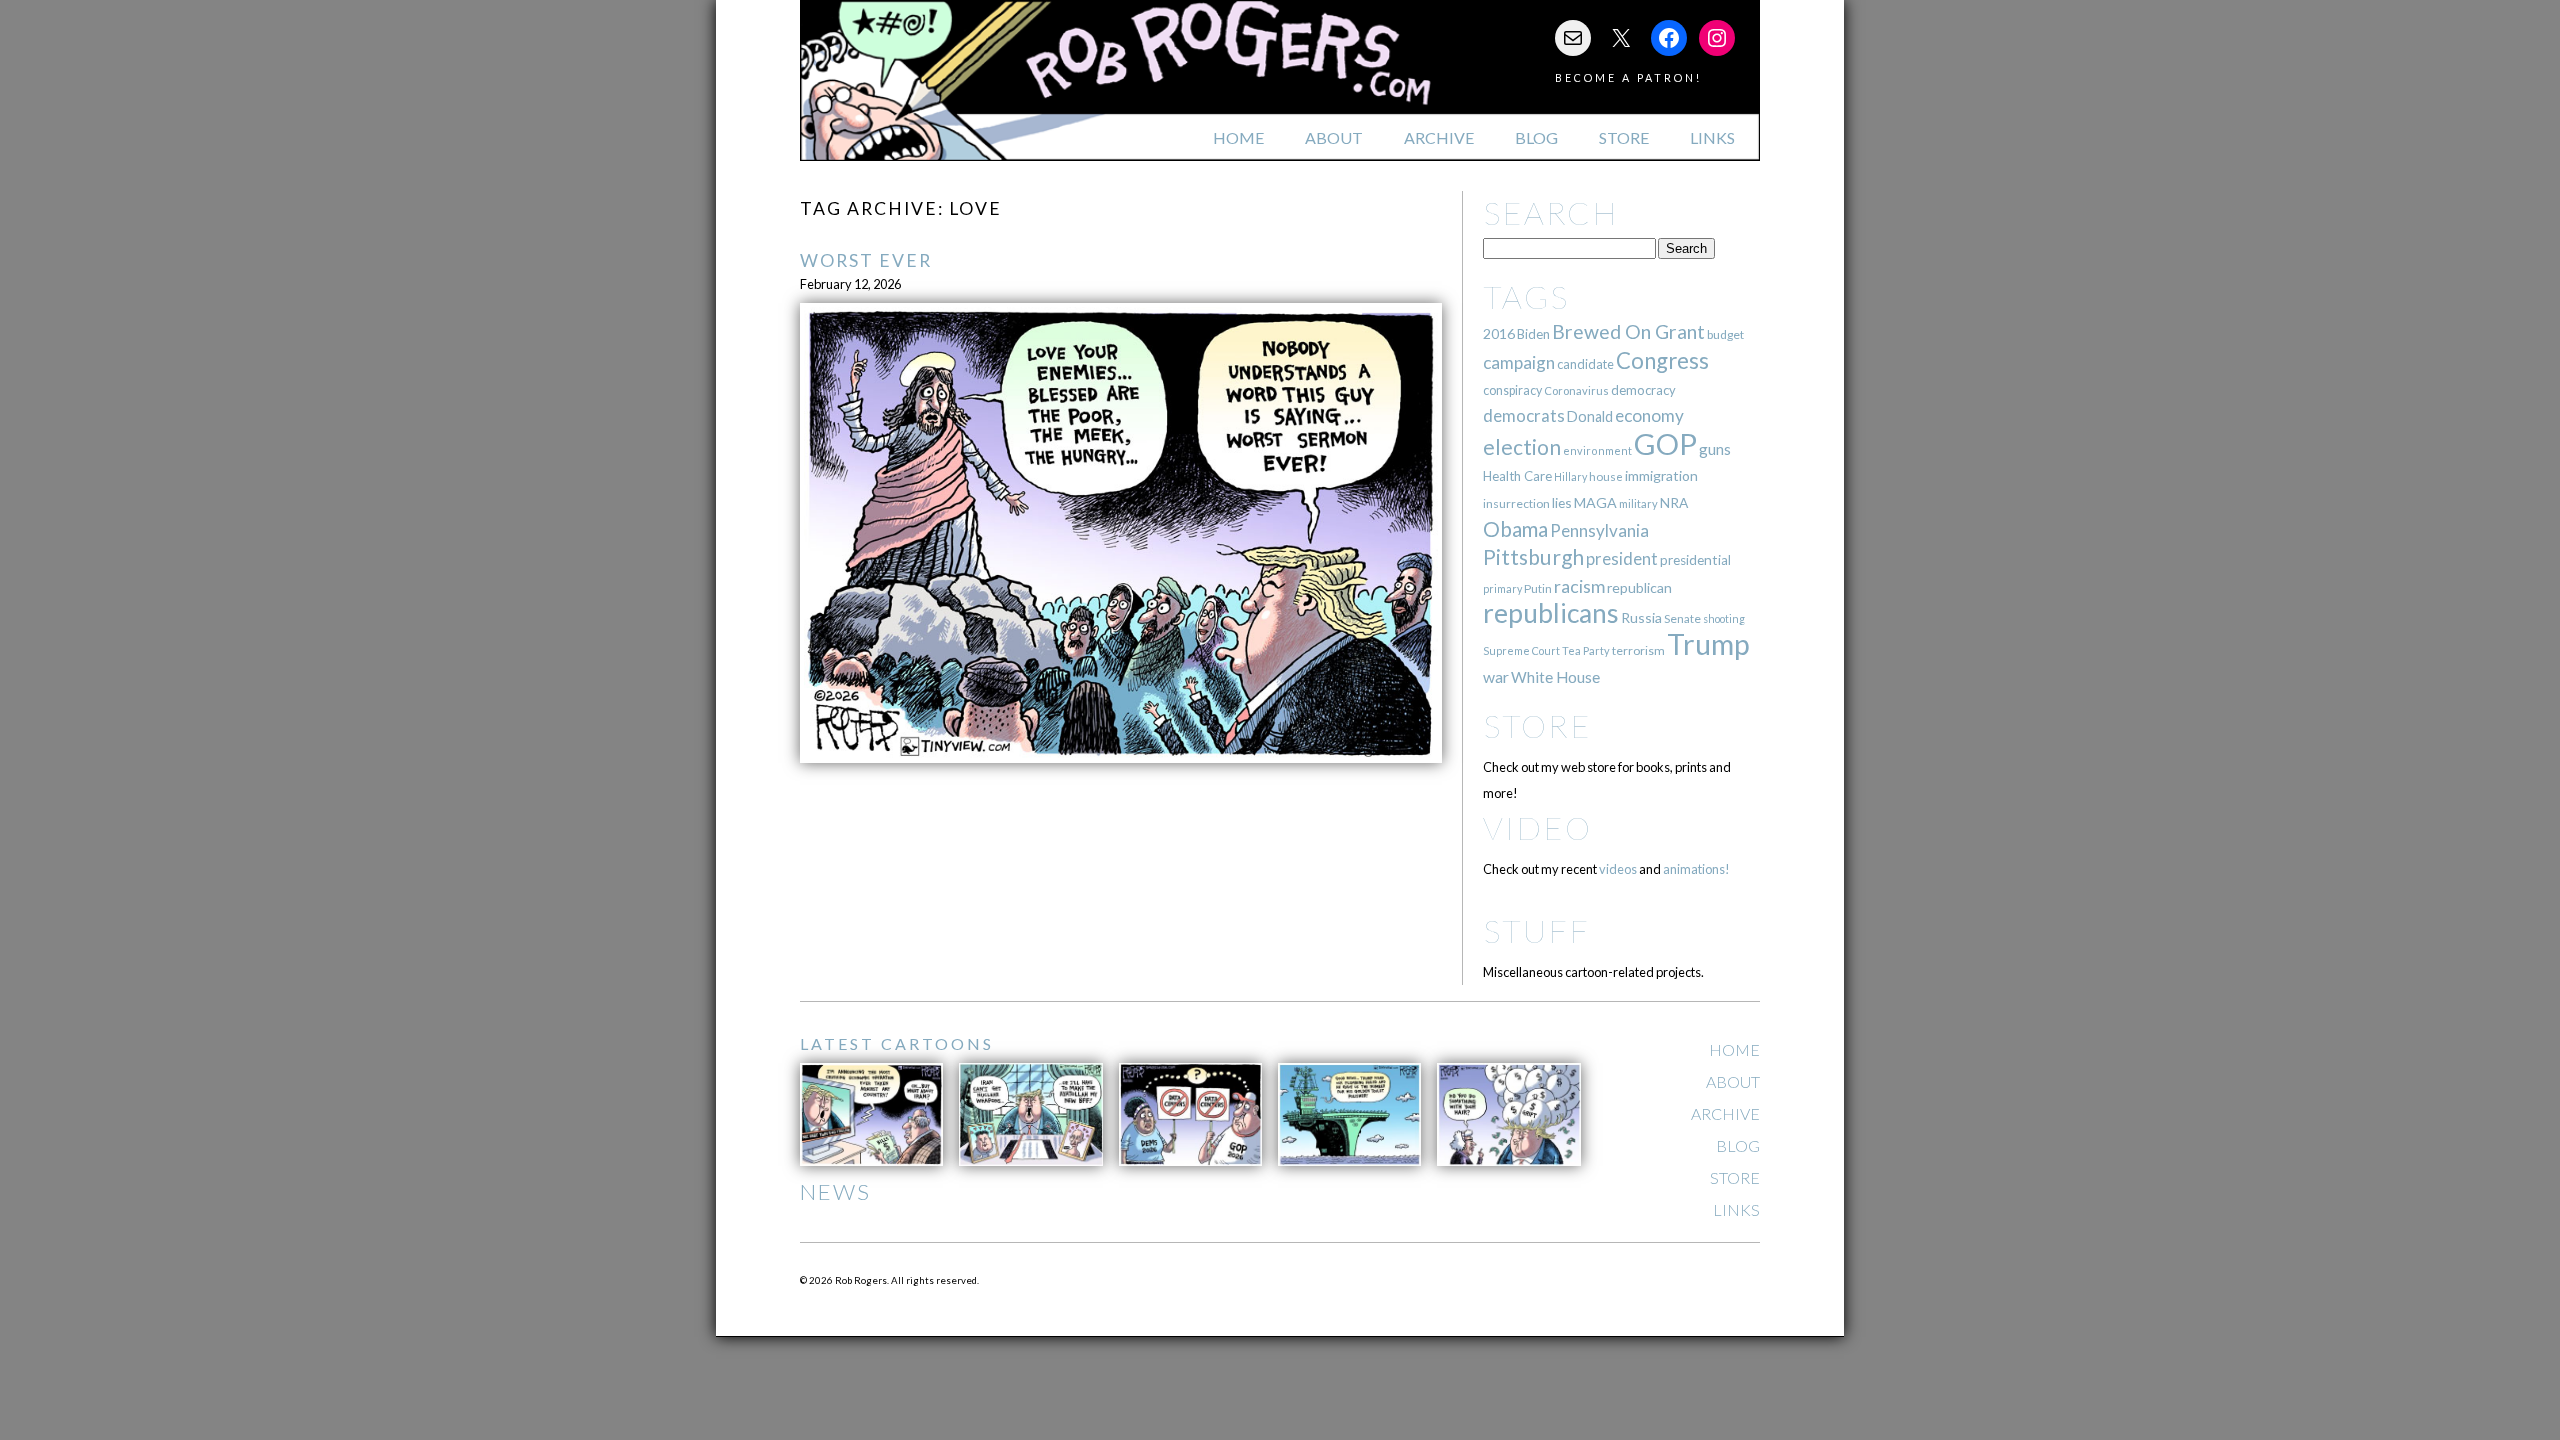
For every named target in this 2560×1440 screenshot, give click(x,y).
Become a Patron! (1628, 77)
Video (1537, 827)
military (1638, 503)
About (1334, 137)
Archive (1439, 137)
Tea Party (1586, 650)
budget (1725, 334)
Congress (1662, 360)
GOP (1665, 443)
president (1622, 559)
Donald (1590, 416)
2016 (1499, 333)
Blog (1536, 137)
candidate (1585, 364)
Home (1238, 137)
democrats (1524, 415)
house (1606, 476)
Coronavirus (1576, 390)
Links (1712, 137)
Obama (1515, 529)
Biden (1533, 334)
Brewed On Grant (1628, 331)
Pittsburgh (1533, 557)
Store (1624, 137)
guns (1715, 449)
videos (1618, 869)
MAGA (1595, 502)
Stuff (1536, 930)
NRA (1674, 502)
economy (1649, 415)
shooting (1724, 618)
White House (1555, 677)
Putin (1538, 588)
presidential (1695, 560)
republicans (1551, 613)
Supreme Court (1521, 650)
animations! (1696, 869)
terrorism (1638, 650)
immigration (1661, 475)
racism (1579, 586)
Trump (1708, 644)
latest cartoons (897, 1043)
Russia (1641, 617)
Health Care (1517, 476)
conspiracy (1512, 390)
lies (1562, 502)
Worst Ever (866, 260)
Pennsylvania (1599, 530)
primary (1502, 588)
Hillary (1570, 476)
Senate (1682, 618)
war (1496, 676)
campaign (1519, 362)
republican (1639, 587)
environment (1597, 450)
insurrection (1516, 503)
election (1522, 446)
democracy (1643, 390)
